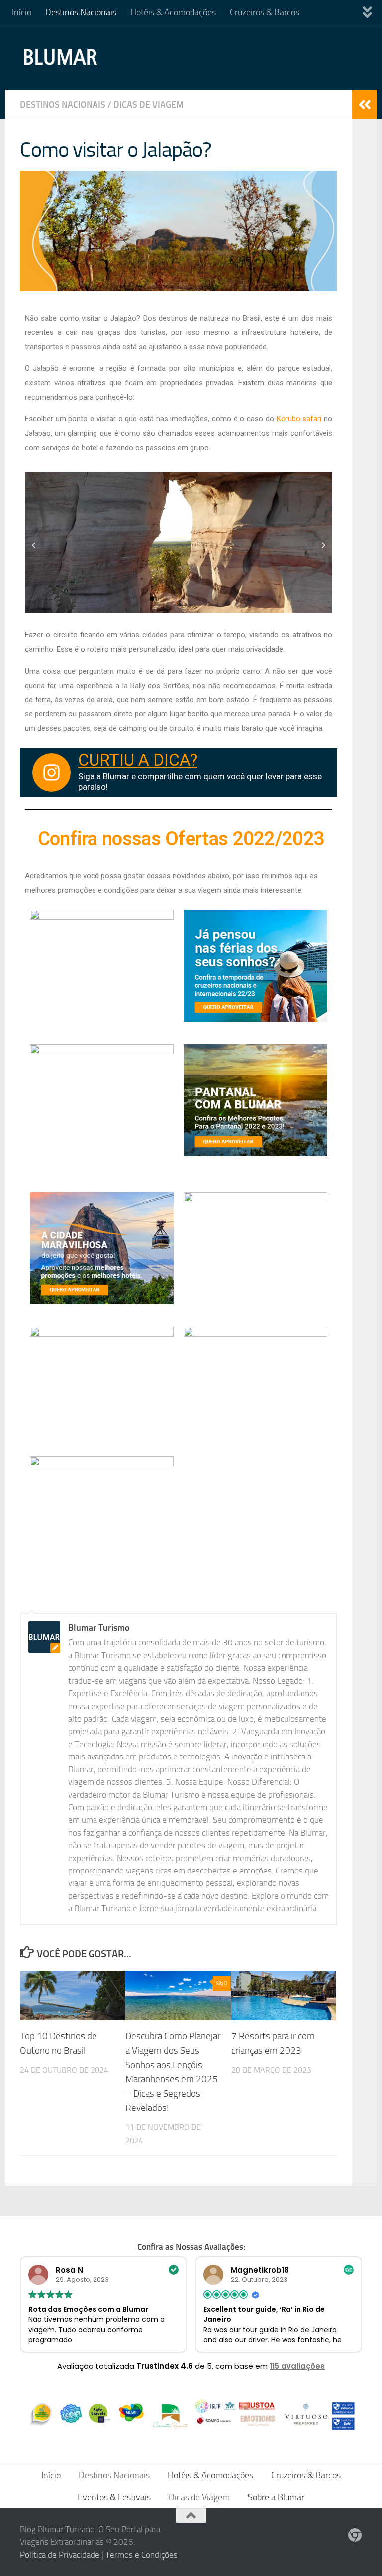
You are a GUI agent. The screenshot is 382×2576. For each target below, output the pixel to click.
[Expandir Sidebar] (365, 105)
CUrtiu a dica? (138, 760)
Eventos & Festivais (114, 2497)
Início (22, 12)
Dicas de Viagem (148, 105)
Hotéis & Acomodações (173, 12)
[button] (34, 545)
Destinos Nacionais (81, 12)
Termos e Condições (142, 2555)
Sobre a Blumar (276, 2497)
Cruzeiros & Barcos (265, 12)
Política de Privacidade (60, 2555)
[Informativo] (355, 2535)
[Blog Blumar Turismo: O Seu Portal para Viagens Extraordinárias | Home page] (61, 57)
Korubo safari (299, 419)
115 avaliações (297, 2366)
